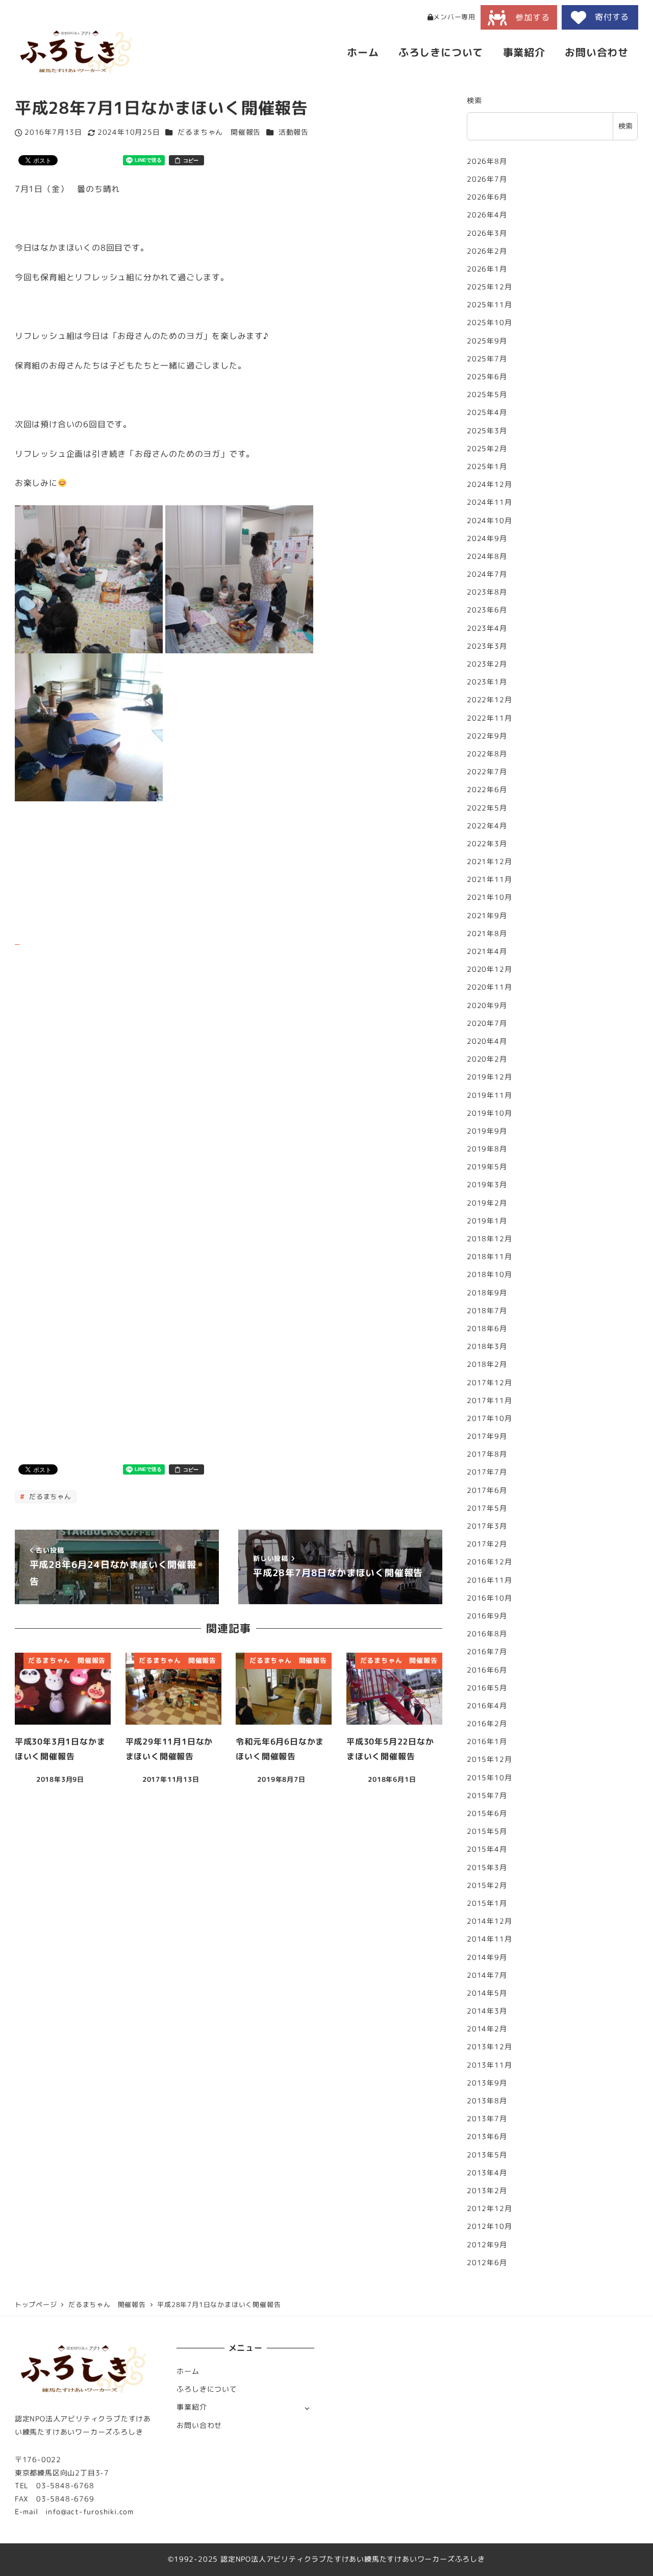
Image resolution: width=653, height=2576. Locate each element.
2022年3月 (487, 844)
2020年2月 (487, 1059)
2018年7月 (487, 1311)
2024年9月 (487, 538)
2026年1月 (487, 269)
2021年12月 (489, 862)
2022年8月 (487, 754)
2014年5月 (487, 1993)
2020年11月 (489, 988)
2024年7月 (487, 574)
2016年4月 (487, 1706)
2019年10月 (489, 1113)
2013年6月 (487, 2137)
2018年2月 (487, 1365)
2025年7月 (487, 359)
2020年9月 (487, 1005)
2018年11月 (489, 1257)
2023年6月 (487, 610)
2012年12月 (489, 2209)
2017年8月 (487, 1454)
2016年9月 (487, 1616)
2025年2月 (487, 449)
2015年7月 (487, 1796)
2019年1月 (487, 1221)
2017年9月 (487, 1436)
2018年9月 (487, 1293)
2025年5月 (487, 395)
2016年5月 (487, 1688)
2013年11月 (489, 2065)
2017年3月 (487, 1526)
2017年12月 (489, 1383)
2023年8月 (487, 592)
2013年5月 (487, 2155)
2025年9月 (487, 341)
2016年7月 (487, 1652)
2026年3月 (487, 233)
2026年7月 (487, 179)
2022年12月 (489, 700)
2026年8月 (487, 161)
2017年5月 (487, 1508)
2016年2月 (487, 1724)
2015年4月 (487, 1850)
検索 (474, 101)
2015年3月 (487, 1868)
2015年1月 (487, 1903)
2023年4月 (487, 628)
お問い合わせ (199, 2425)
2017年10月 (489, 1418)
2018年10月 (489, 1275)
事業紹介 (192, 2407)
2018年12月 (489, 1239)
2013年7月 (487, 2119)
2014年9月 (487, 1957)
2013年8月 (487, 2101)
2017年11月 (489, 1401)
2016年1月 (487, 1741)
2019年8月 (487, 1149)
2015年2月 (487, 1885)
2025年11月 (489, 305)
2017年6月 (487, 1490)
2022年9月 (487, 736)
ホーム (188, 2371)
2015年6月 (487, 1813)
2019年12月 (489, 1077)
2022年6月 (487, 790)
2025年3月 (487, 431)
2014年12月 (489, 1921)
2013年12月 (489, 2047)
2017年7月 (487, 1473)
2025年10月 (489, 323)
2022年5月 (487, 808)
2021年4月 (487, 951)
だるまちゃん (49, 1496)
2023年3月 (487, 646)
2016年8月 (487, 1634)
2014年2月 (487, 2029)
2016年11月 (489, 1580)
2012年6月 (487, 2263)
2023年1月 (487, 682)
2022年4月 (487, 826)
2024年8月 (487, 556)
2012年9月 (487, 2245)
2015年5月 (487, 1831)
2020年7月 (487, 1023)
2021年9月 (487, 916)
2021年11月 (489, 879)
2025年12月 (489, 287)
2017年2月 (487, 1544)
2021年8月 (487, 934)
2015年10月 (489, 1778)
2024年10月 (489, 521)
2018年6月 (487, 1329)
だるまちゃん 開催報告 (219, 132)
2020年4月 (487, 1041)
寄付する (608, 17)
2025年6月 (487, 377)
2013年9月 (487, 2083)
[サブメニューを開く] (307, 2408)
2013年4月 (487, 2173)
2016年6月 (487, 1670)
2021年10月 (489, 898)
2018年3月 (487, 1346)
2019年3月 (487, 1185)
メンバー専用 (454, 17)
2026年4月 (487, 215)
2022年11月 (489, 718)
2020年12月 (489, 969)
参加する (528, 17)
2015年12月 (489, 1760)
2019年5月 (487, 1167)
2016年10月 (489, 1598)
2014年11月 (489, 1940)
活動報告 (294, 132)
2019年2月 (487, 1203)
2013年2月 (487, 2191)
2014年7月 (487, 1975)
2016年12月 (489, 1562)
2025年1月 (487, 467)
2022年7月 (487, 772)
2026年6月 (487, 197)
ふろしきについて (207, 2389)
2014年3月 (487, 2011)
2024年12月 (489, 484)
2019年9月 (487, 1131)
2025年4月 (487, 413)
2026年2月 (487, 251)
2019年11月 (489, 1095)
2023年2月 (487, 664)
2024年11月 (489, 503)
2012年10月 (489, 2227)
